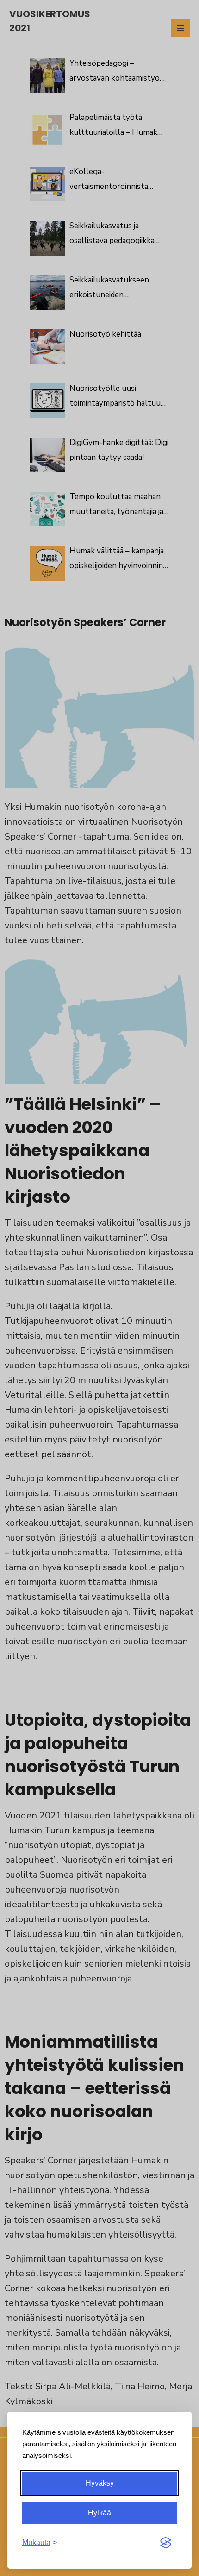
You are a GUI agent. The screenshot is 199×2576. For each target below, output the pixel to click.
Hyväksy (100, 2483)
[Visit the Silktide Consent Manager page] (166, 2543)
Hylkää (99, 2513)
